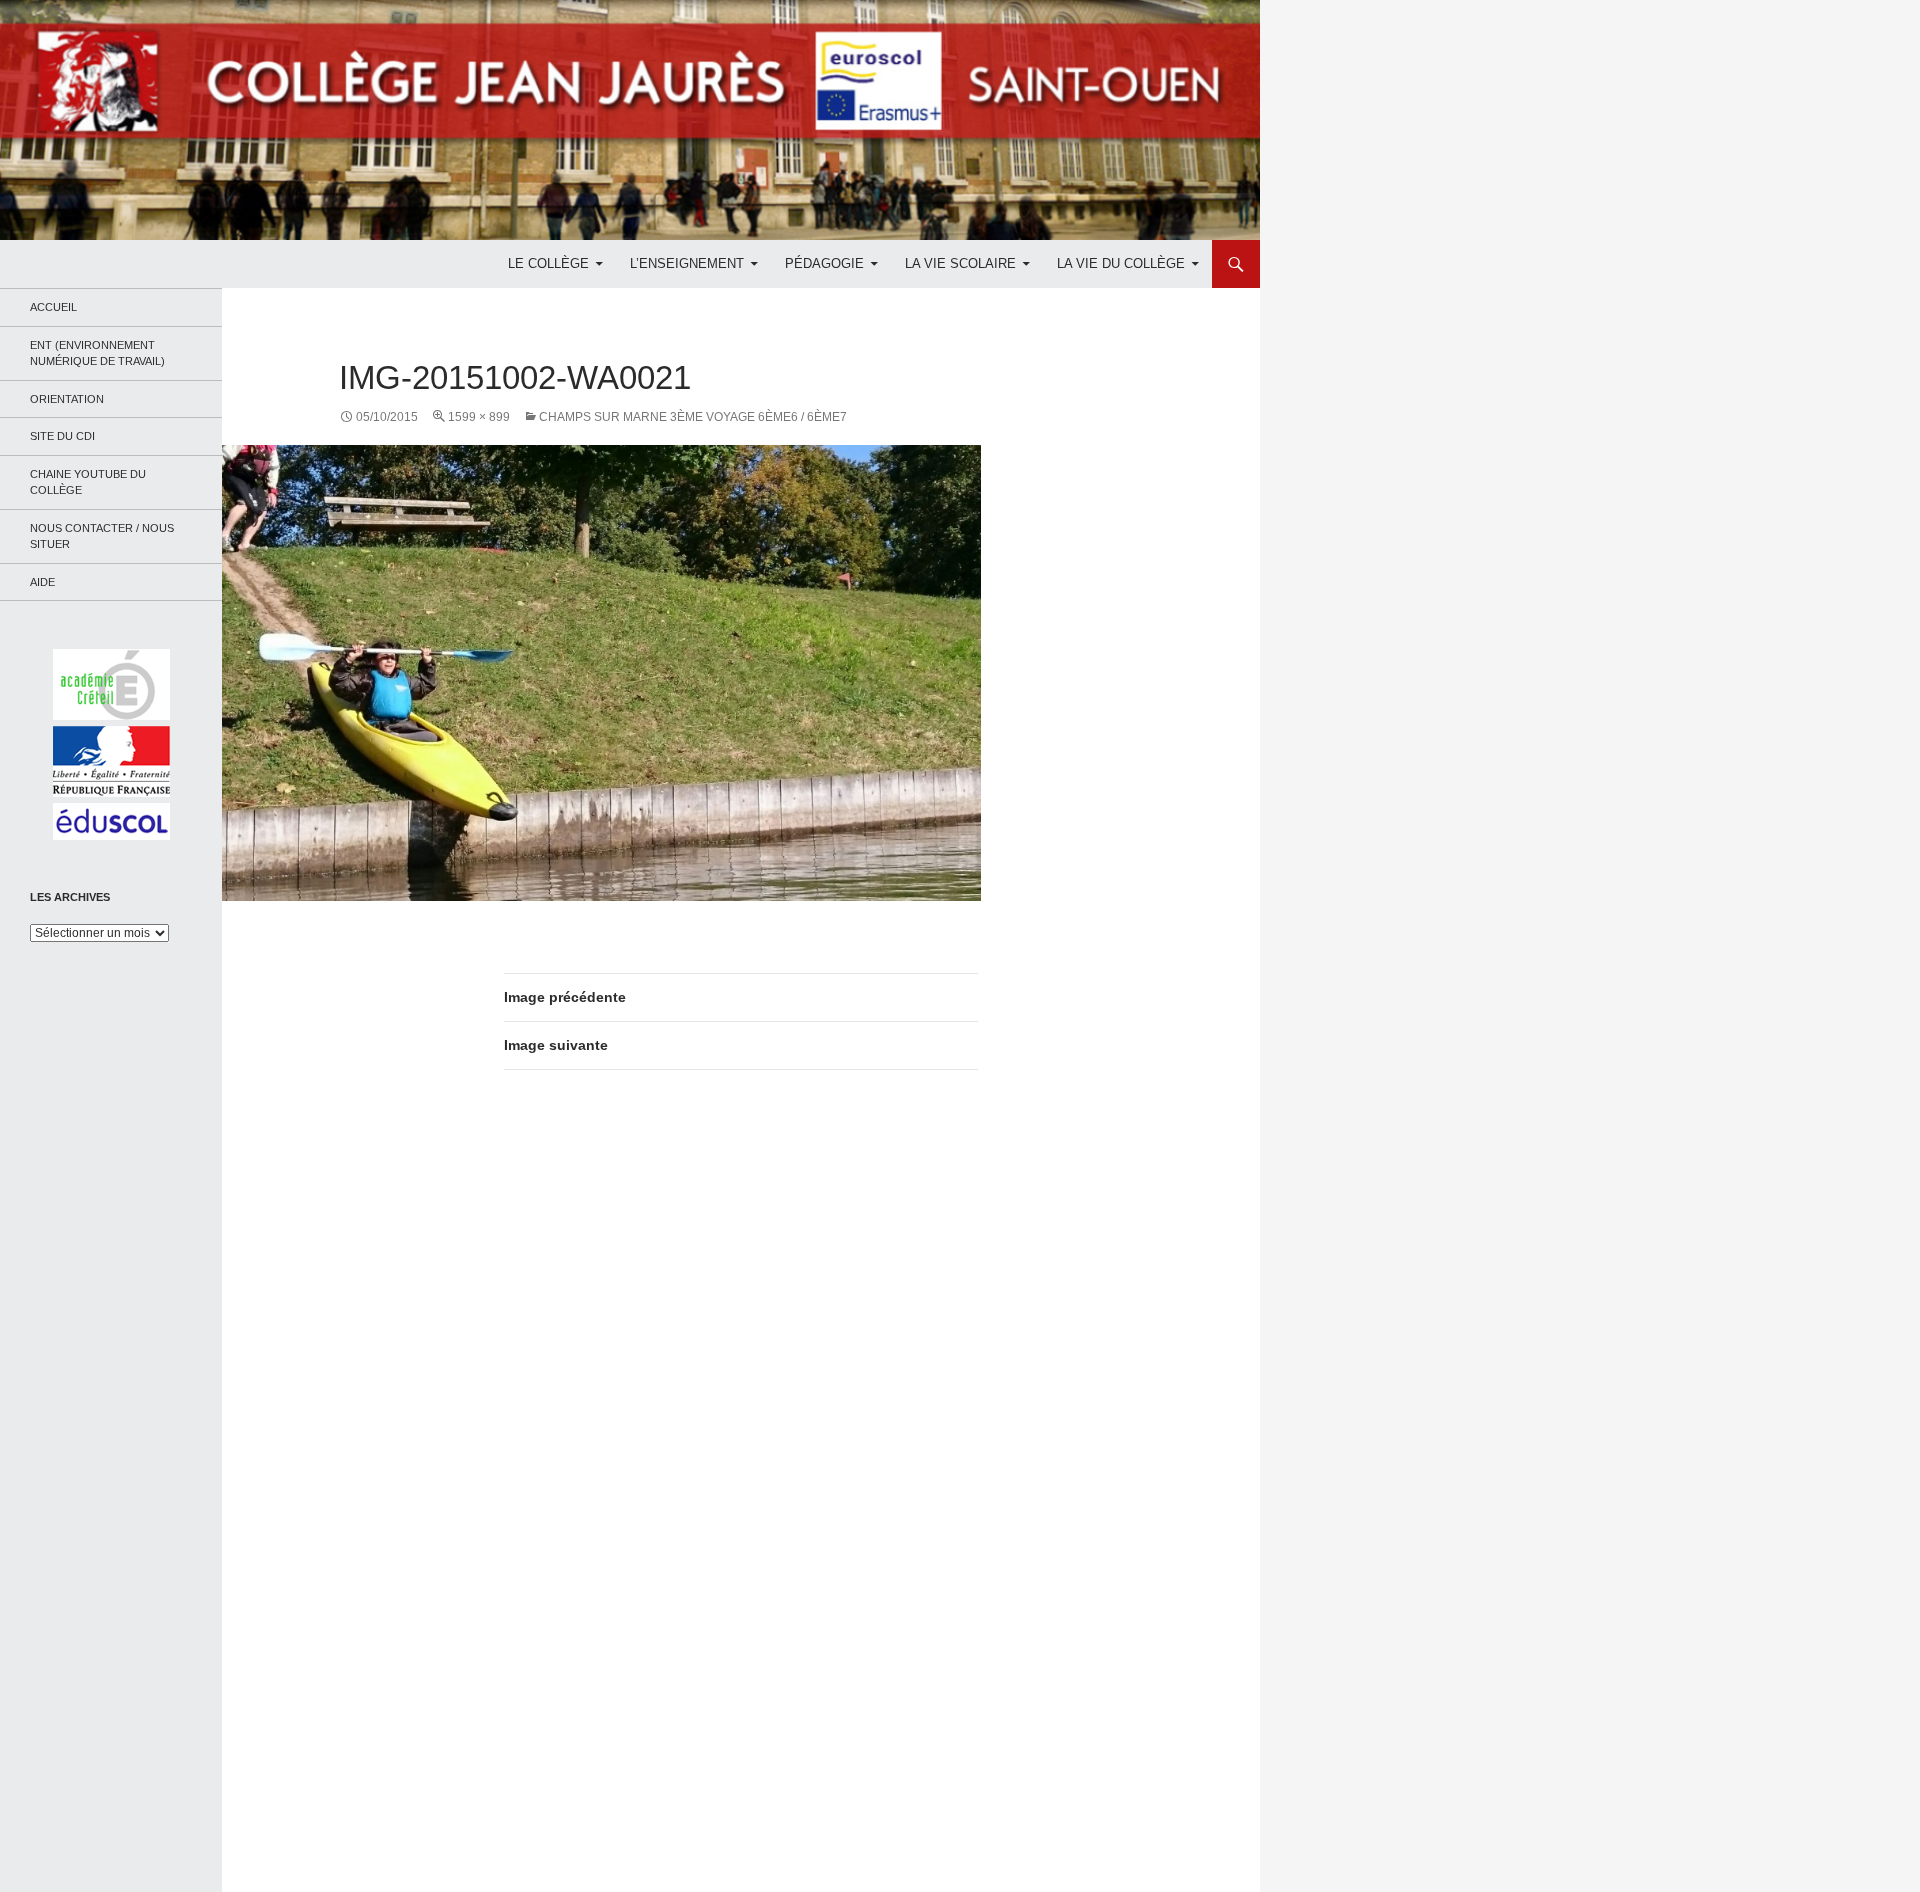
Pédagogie (824, 263)
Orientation (67, 399)
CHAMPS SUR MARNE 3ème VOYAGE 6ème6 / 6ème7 (693, 417)
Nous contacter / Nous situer (102, 536)
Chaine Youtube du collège (88, 482)
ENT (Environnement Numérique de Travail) (97, 353)
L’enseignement (687, 263)
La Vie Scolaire (960, 263)
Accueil (53, 307)
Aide (42, 582)
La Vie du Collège (1121, 263)
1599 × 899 (479, 417)
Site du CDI (62, 436)
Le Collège (548, 263)
